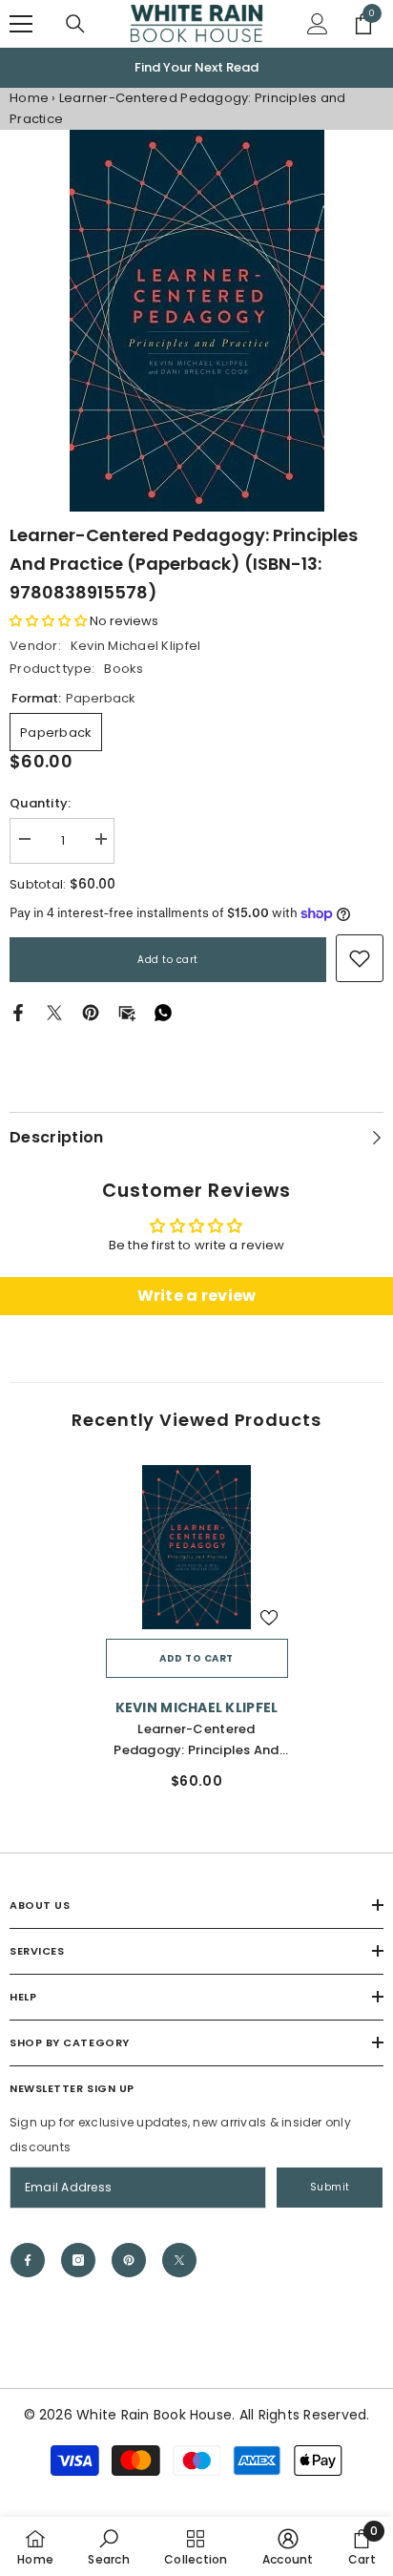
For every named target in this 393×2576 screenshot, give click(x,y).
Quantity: (40, 803)
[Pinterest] (91, 1012)
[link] (360, 958)
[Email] (127, 1012)
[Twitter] (54, 1012)
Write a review (197, 1296)
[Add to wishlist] (269, 1618)
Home (29, 98)
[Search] (75, 24)
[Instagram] (78, 2260)
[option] (196, 68)
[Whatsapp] (163, 1012)
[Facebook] (18, 1012)
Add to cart (168, 960)
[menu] (21, 24)
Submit (330, 2187)
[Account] (318, 24)
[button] (48, 621)
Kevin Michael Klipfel (135, 646)
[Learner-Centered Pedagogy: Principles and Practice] (197, 1547)
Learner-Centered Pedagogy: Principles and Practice (196, 1740)
